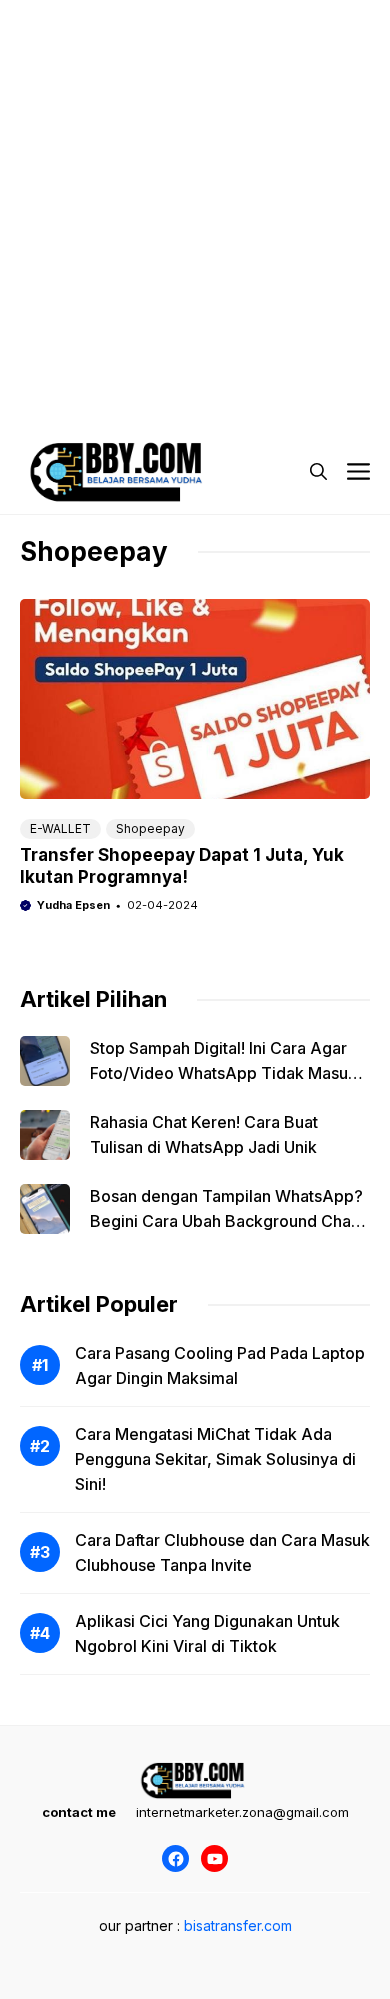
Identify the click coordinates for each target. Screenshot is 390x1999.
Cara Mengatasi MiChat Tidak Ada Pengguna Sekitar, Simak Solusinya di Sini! (215, 1459)
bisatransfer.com (238, 1925)
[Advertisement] (195, 195)
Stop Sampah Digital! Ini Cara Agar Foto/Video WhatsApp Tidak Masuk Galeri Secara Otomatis (223, 1073)
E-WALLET (60, 828)
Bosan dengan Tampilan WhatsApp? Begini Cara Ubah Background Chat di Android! (226, 1221)
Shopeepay (150, 828)
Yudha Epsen (73, 905)
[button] (318, 472)
